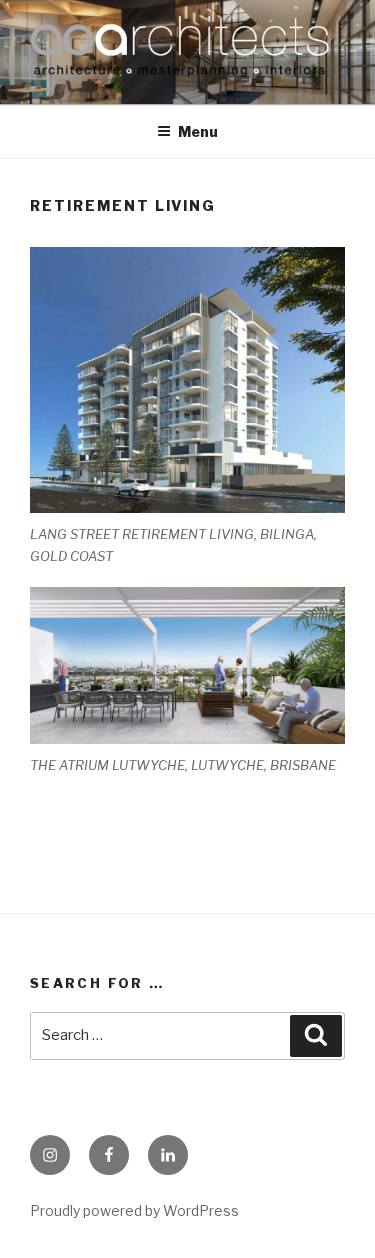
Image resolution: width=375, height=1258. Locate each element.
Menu (198, 131)
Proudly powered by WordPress (134, 1210)
